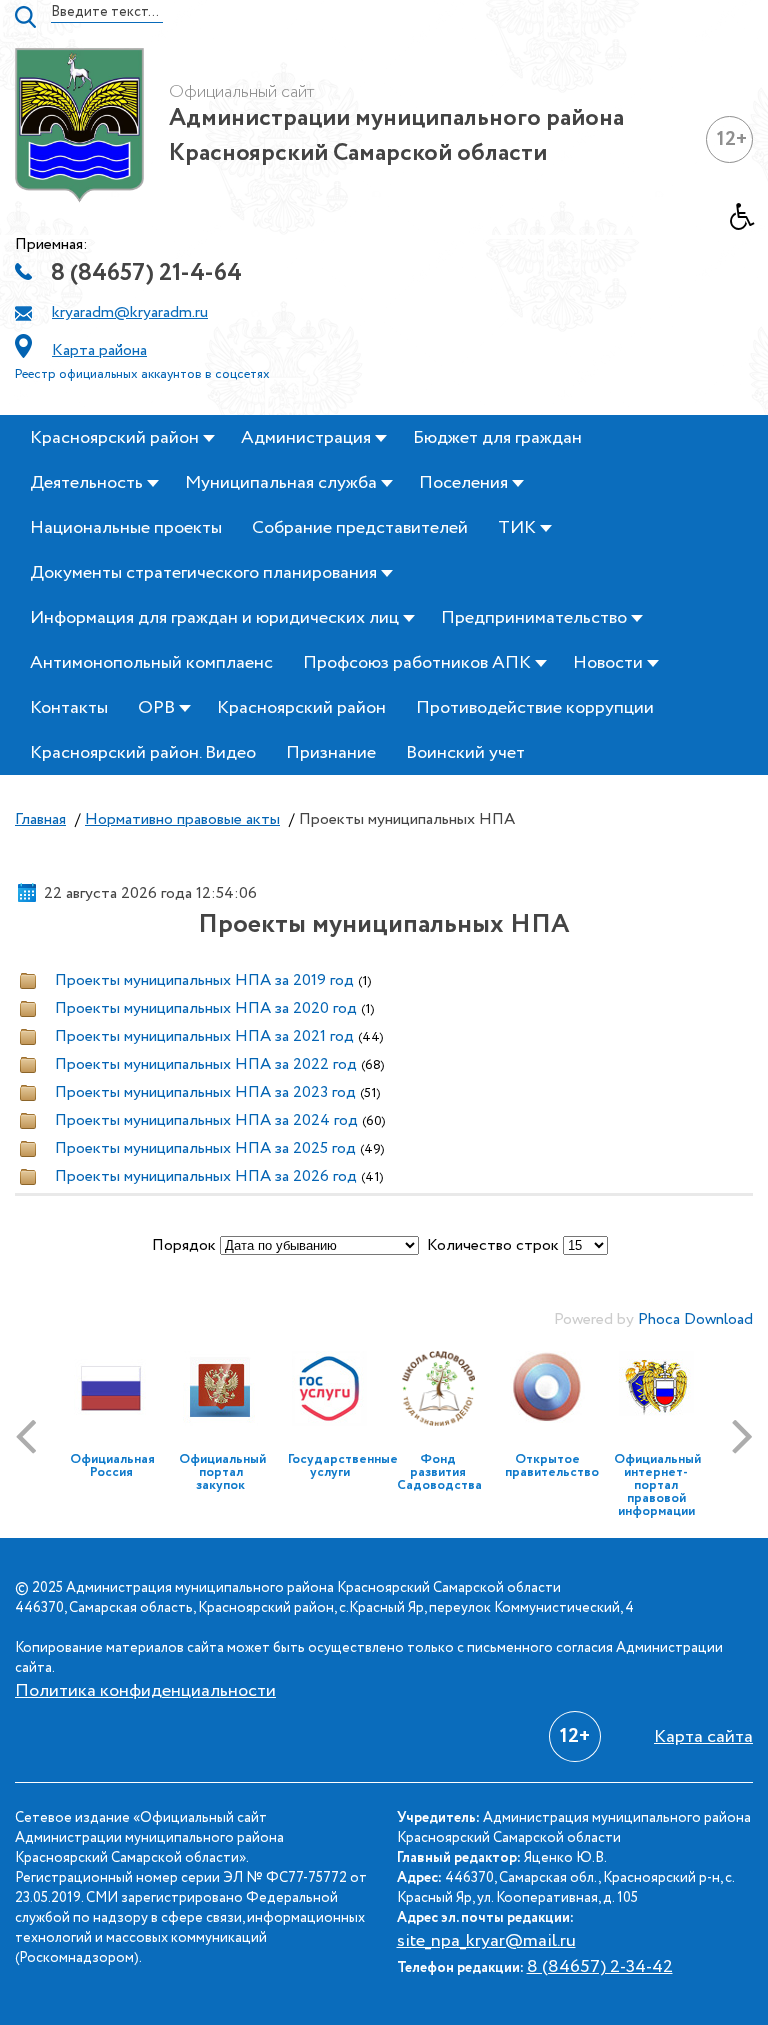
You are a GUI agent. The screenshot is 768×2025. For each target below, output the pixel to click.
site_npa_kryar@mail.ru (486, 1941)
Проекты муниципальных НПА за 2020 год (206, 1008)
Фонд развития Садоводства (439, 1472)
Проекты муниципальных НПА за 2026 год (206, 1176)
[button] (749, 222)
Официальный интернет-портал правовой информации (657, 1485)
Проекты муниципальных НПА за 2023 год (205, 1092)
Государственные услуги (343, 1466)
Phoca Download (695, 1319)
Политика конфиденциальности (145, 1691)
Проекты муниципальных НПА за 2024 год (206, 1120)
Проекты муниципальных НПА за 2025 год (205, 1148)
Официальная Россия (112, 1466)
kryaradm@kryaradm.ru (130, 312)
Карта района (99, 350)
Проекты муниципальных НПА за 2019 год (204, 980)
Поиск (25, 17)
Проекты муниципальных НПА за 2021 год (204, 1036)
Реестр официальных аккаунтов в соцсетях (142, 374)
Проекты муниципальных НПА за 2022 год (206, 1064)
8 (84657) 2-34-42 (600, 1967)
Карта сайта (703, 1737)
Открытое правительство (552, 1466)
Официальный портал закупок (222, 1472)
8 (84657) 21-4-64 (146, 273)
